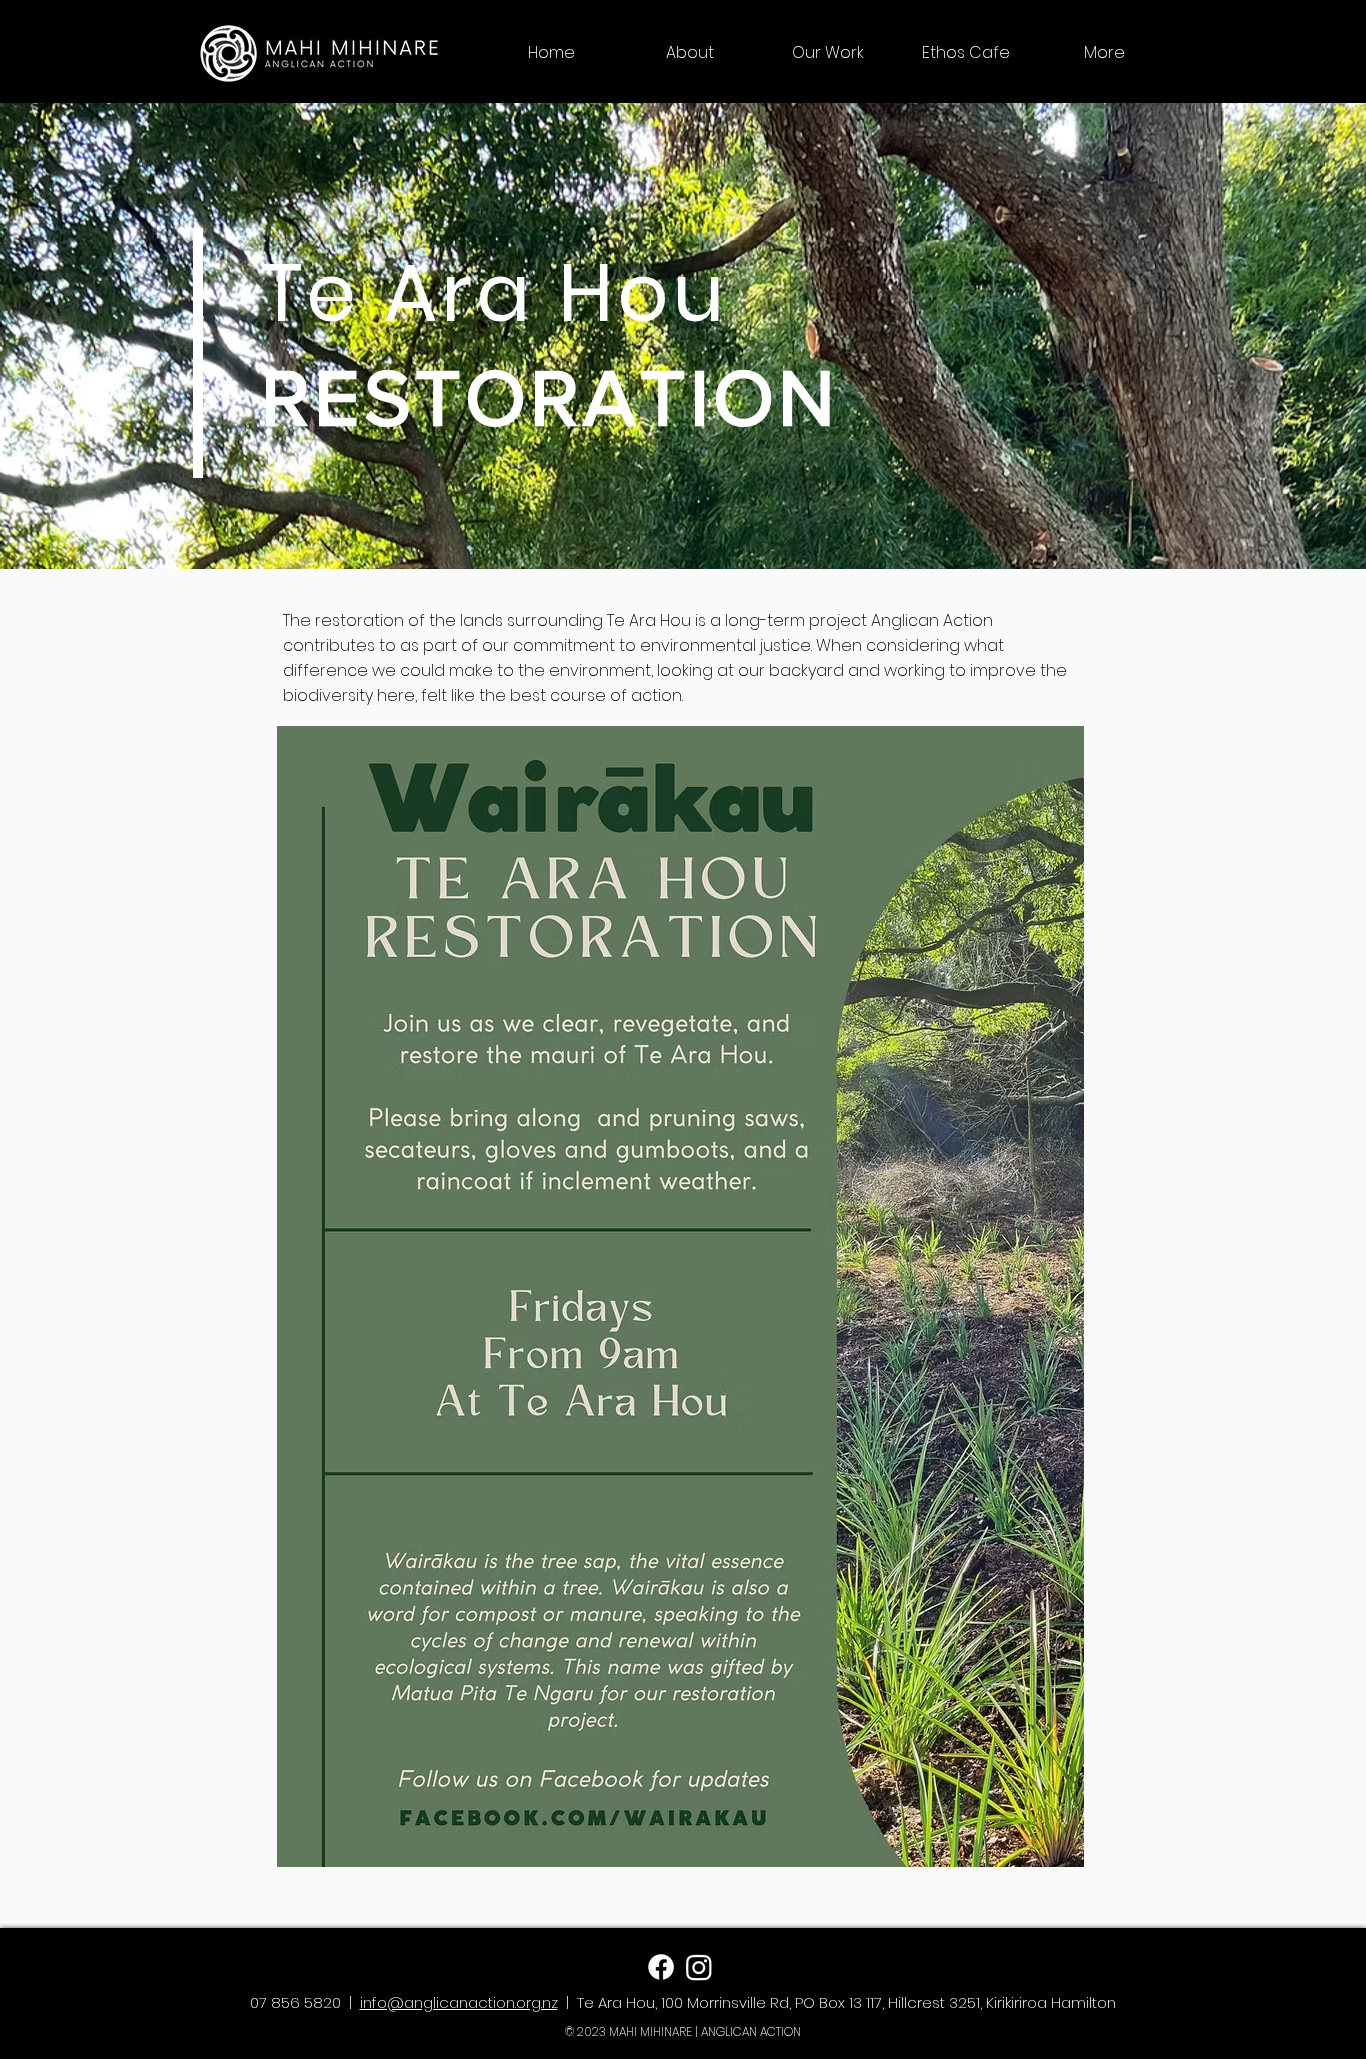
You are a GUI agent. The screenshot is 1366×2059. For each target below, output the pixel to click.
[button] (690, 53)
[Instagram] (699, 1967)
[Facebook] (661, 1967)
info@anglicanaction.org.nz (459, 2002)
